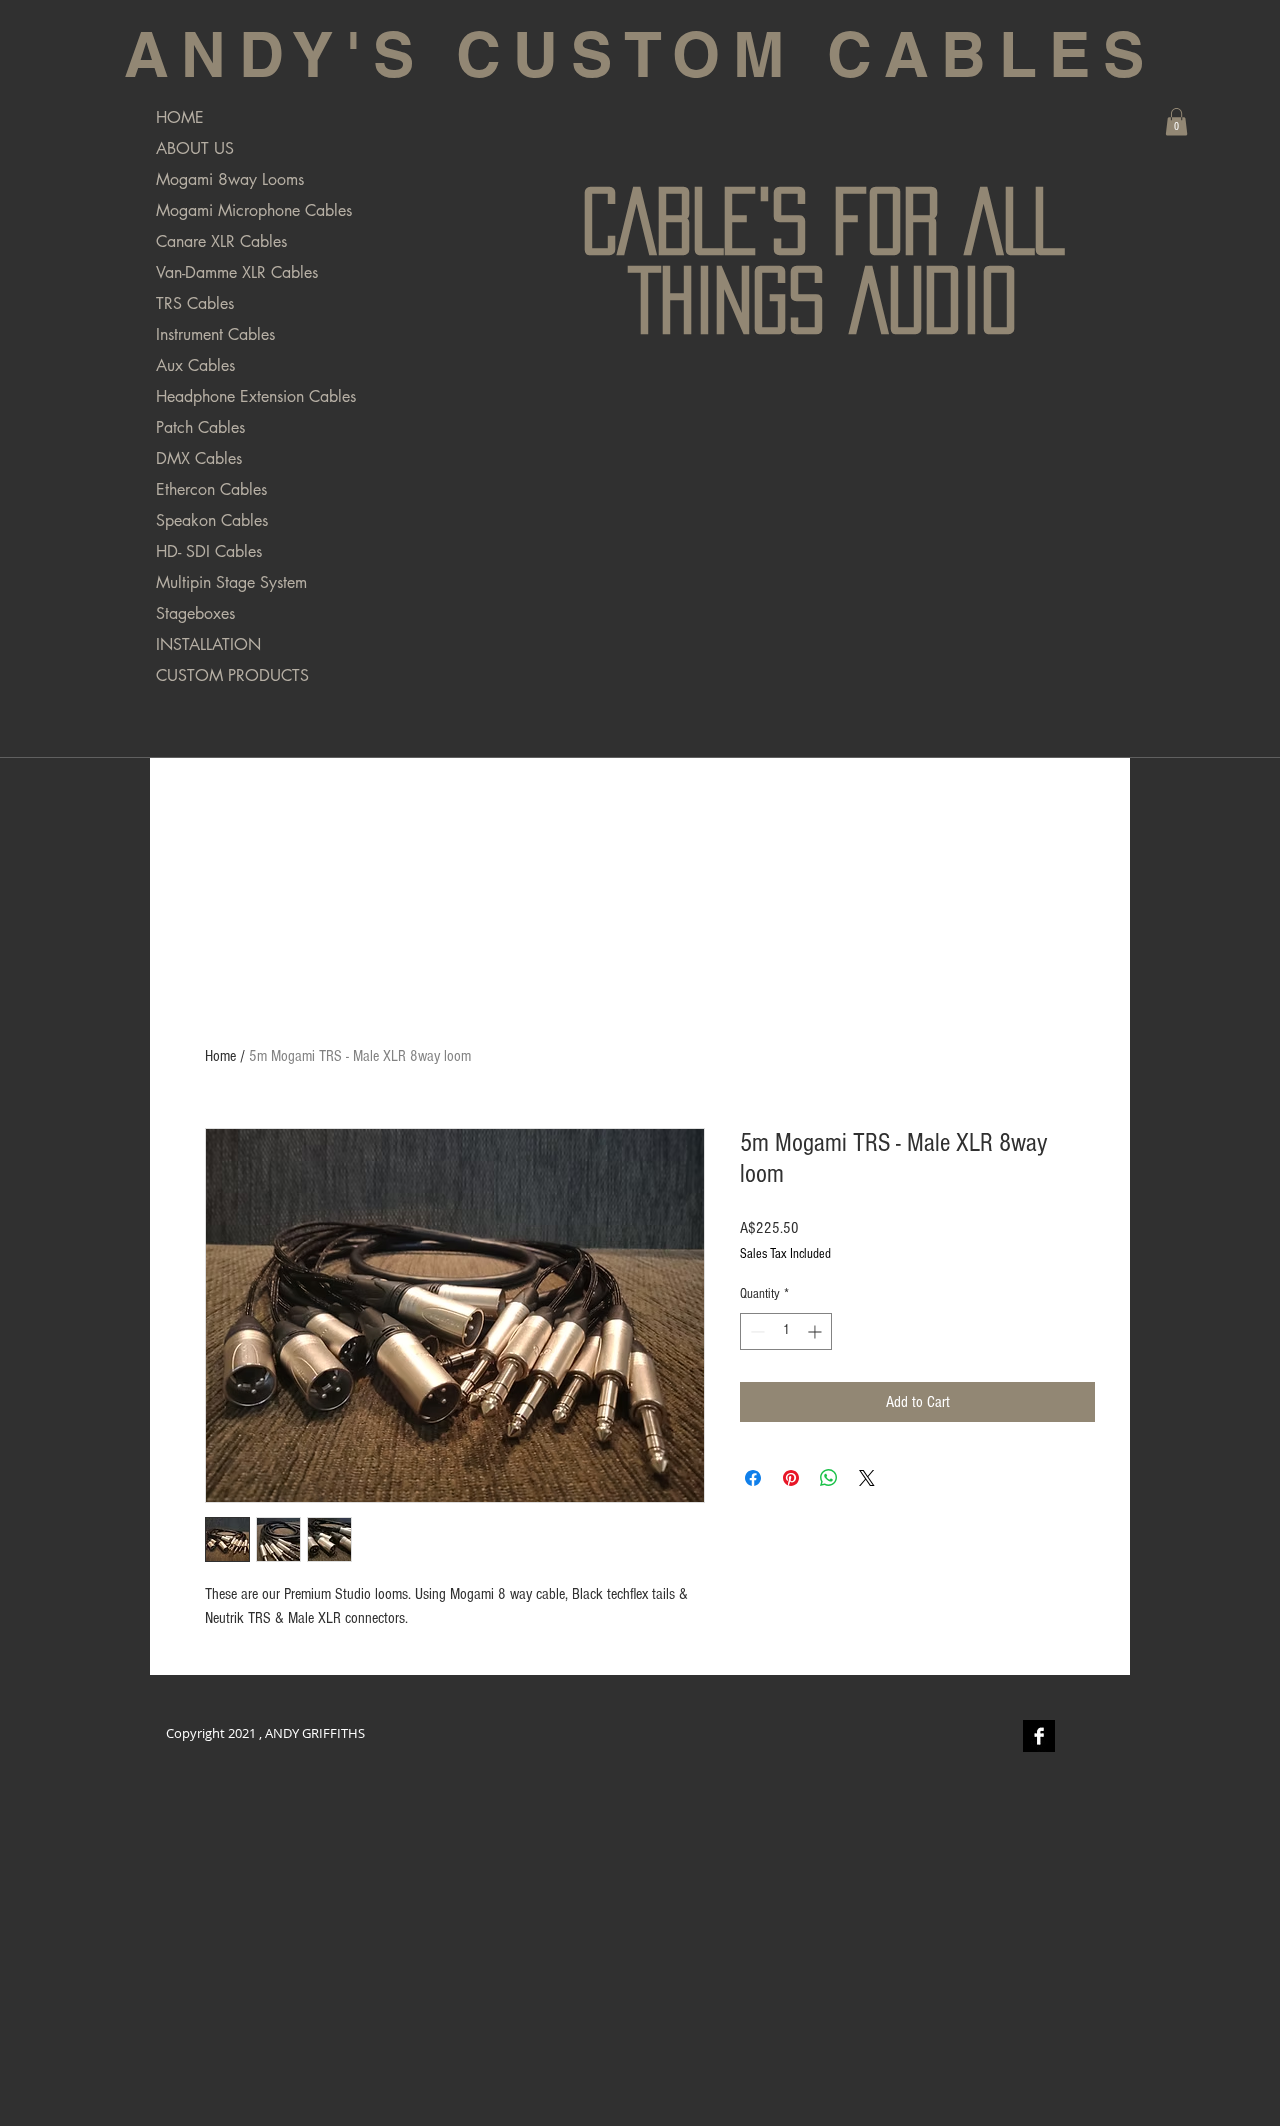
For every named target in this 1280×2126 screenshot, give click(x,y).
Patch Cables (200, 427)
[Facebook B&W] (1039, 1736)
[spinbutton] (786, 1331)
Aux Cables (195, 365)
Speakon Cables (212, 520)
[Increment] (816, 1331)
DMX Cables (199, 458)
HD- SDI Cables (209, 551)
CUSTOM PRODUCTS (232, 675)
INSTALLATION (208, 644)
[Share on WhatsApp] (829, 1478)
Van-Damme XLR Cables (237, 272)
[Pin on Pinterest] (791, 1478)
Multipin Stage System (231, 582)
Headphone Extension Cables (256, 396)
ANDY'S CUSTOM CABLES (640, 54)
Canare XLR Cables (221, 241)
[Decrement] (755, 1331)
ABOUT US (195, 148)
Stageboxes (195, 613)
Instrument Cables (215, 334)
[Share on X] (867, 1478)
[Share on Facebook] (753, 1478)
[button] (1176, 121)
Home (220, 1056)
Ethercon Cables (211, 489)
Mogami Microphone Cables (254, 210)
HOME (180, 117)
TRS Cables (195, 303)
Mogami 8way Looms (230, 179)
